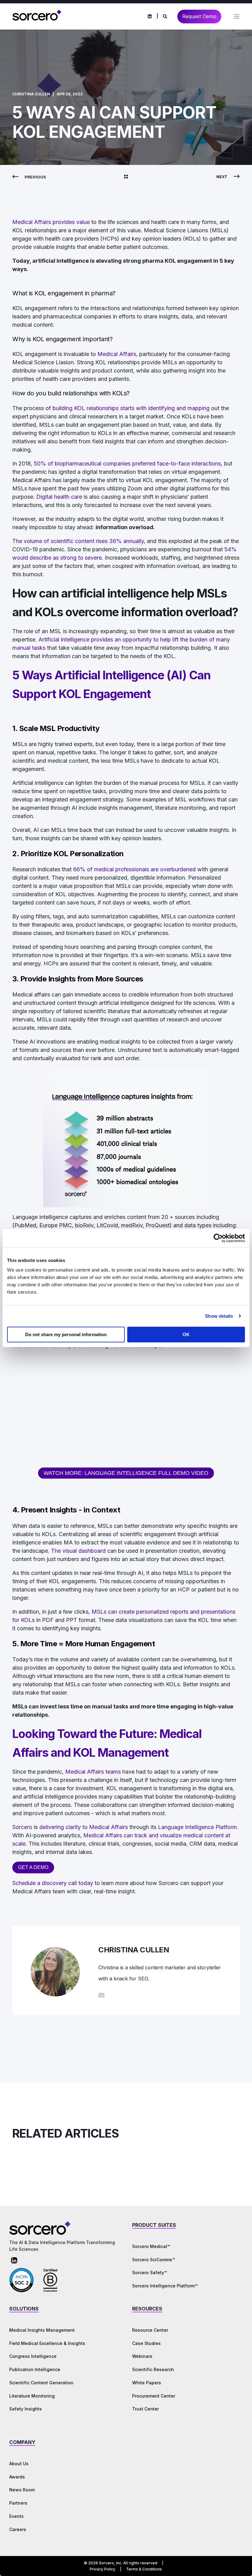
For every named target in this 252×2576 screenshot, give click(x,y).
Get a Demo (33, 1867)
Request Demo (199, 16)
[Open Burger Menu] (237, 17)
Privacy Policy (102, 2569)
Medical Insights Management (42, 2330)
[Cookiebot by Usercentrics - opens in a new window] (218, 1238)
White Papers (147, 2383)
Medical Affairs (117, 354)
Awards (17, 2477)
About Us (19, 2464)
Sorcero (22, 1827)
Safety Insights (26, 2409)
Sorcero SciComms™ (154, 2260)
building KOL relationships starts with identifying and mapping (131, 408)
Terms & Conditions (144, 2569)
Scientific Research (153, 2369)
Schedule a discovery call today (53, 1883)
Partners (18, 2503)
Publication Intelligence (35, 2369)
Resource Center (150, 2330)
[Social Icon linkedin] (150, 17)
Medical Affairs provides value (52, 222)
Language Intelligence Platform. (198, 1827)
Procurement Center (154, 2396)
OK (186, 1334)
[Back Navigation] (126, 177)
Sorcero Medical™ (151, 2246)
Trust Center (146, 2409)
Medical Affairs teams (93, 1772)
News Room (22, 2490)
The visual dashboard (78, 1551)
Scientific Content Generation (41, 2383)
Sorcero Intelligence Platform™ (165, 2286)
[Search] (165, 16)
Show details (219, 1316)
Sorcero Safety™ (150, 2272)
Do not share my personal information (66, 1334)
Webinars (142, 2356)
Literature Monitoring (32, 2396)
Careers (18, 2529)
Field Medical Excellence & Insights (47, 2343)
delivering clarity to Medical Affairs (84, 1827)
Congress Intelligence (33, 2356)
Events (16, 2516)
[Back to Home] (37, 20)
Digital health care (59, 497)
